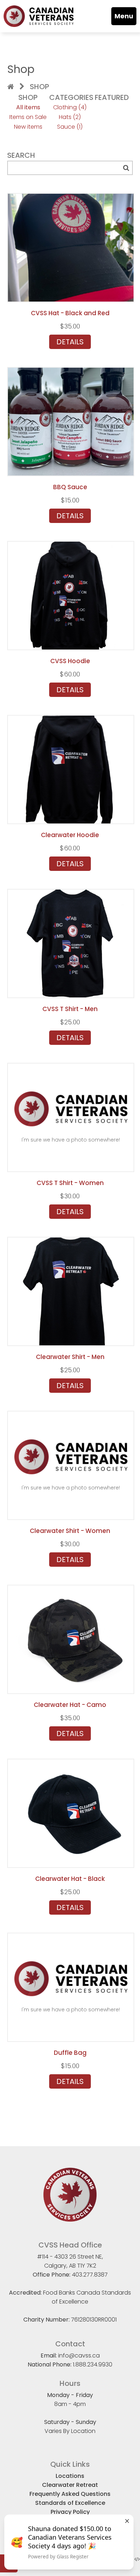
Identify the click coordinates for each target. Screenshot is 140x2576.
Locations (70, 2476)
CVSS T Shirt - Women (70, 1183)
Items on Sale (28, 117)
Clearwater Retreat (70, 2485)
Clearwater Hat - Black (70, 1879)
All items (28, 107)
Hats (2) (70, 117)
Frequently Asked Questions (70, 2494)
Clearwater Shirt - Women (70, 1531)
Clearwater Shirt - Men (70, 1357)
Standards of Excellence (70, 2503)
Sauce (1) (70, 127)
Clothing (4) (70, 107)
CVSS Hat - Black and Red (70, 313)
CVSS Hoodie (70, 661)
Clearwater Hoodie (70, 835)
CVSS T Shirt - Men (70, 1009)
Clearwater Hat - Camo (70, 1705)
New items (28, 127)
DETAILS (70, 342)
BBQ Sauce (70, 487)
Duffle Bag (70, 2053)
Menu (124, 16)
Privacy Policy (70, 2512)
